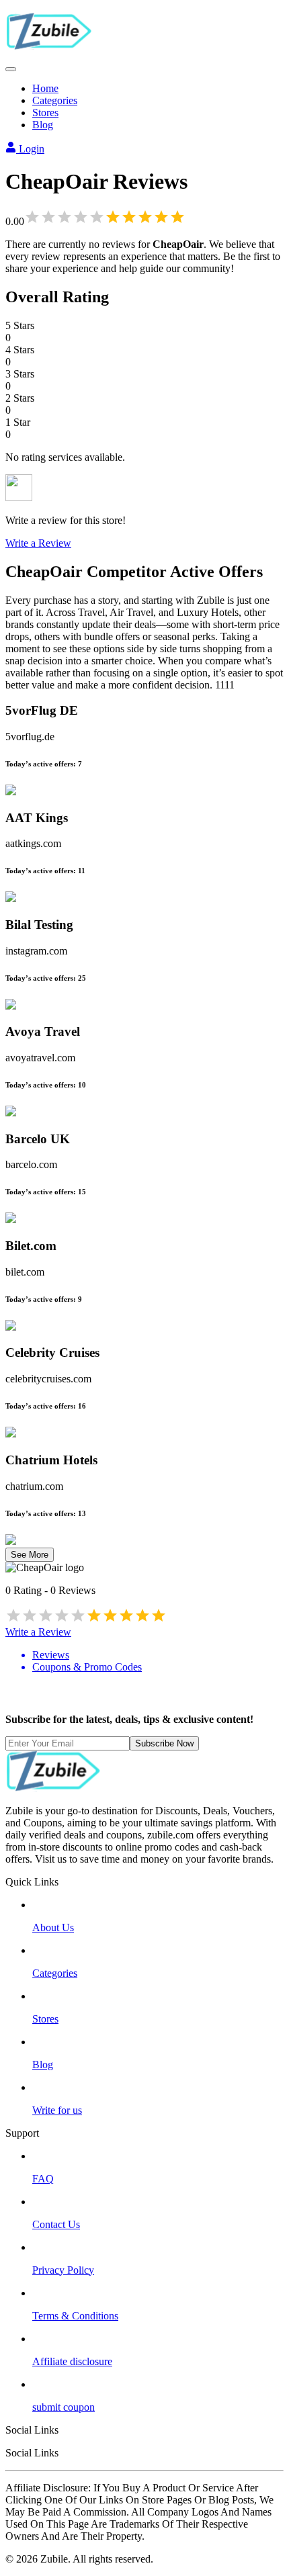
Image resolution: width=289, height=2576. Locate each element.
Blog (43, 125)
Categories (55, 100)
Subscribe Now (164, 1743)
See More (30, 1555)
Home (45, 88)
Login (30, 149)
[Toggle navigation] (11, 69)
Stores (45, 113)
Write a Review (38, 543)
